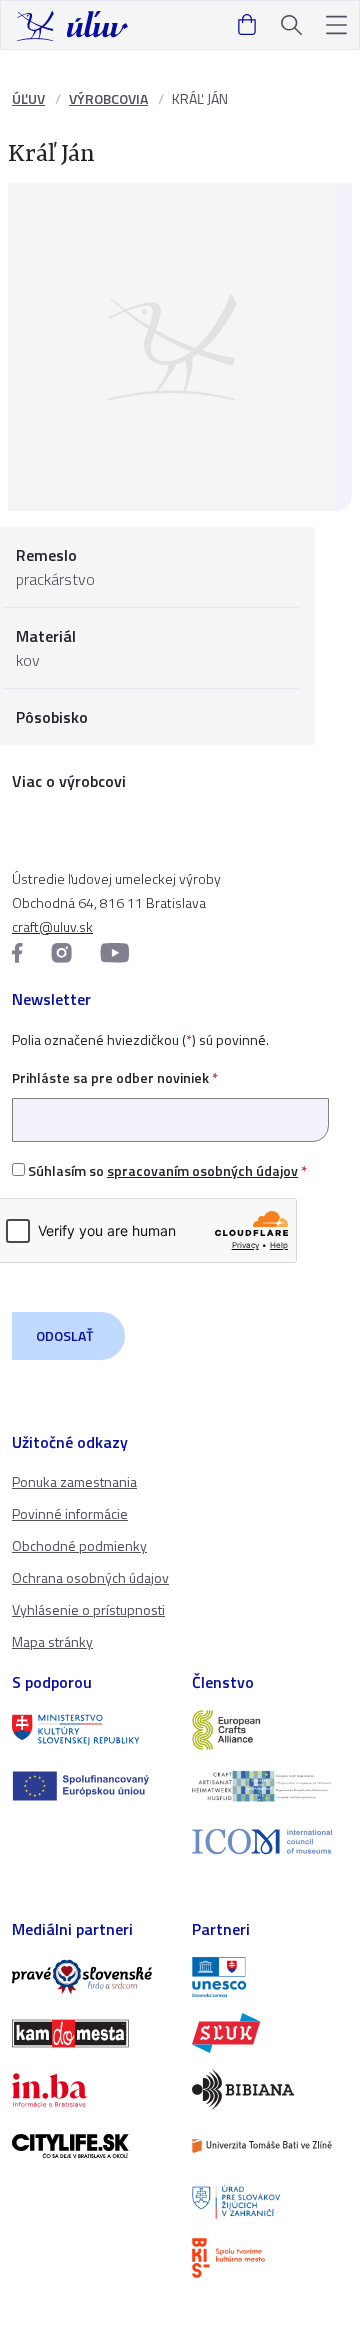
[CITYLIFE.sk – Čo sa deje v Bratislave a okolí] (90, 2146)
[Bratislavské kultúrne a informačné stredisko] (270, 2258)
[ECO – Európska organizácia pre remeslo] (270, 1786)
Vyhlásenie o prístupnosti (88, 1609)
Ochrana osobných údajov (90, 1577)
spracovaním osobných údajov (202, 1170)
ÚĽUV (28, 98)
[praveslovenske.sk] (90, 1977)
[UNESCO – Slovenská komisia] (270, 1977)
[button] (336, 25)
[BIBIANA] (270, 2089)
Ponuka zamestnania (74, 1481)
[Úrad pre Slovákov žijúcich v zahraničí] (270, 2202)
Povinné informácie (70, 1513)
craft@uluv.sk (52, 926)
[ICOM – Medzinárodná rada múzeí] (270, 1841)
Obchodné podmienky (79, 1545)
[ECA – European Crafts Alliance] (270, 1730)
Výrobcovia (108, 98)
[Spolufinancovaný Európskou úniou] (90, 1786)
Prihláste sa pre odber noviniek (115, 1077)
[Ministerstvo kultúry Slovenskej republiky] (90, 1730)
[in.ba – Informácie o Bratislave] (90, 2090)
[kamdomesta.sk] (90, 2033)
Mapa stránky (52, 1641)
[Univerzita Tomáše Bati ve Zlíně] (270, 2146)
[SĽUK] (270, 2033)
